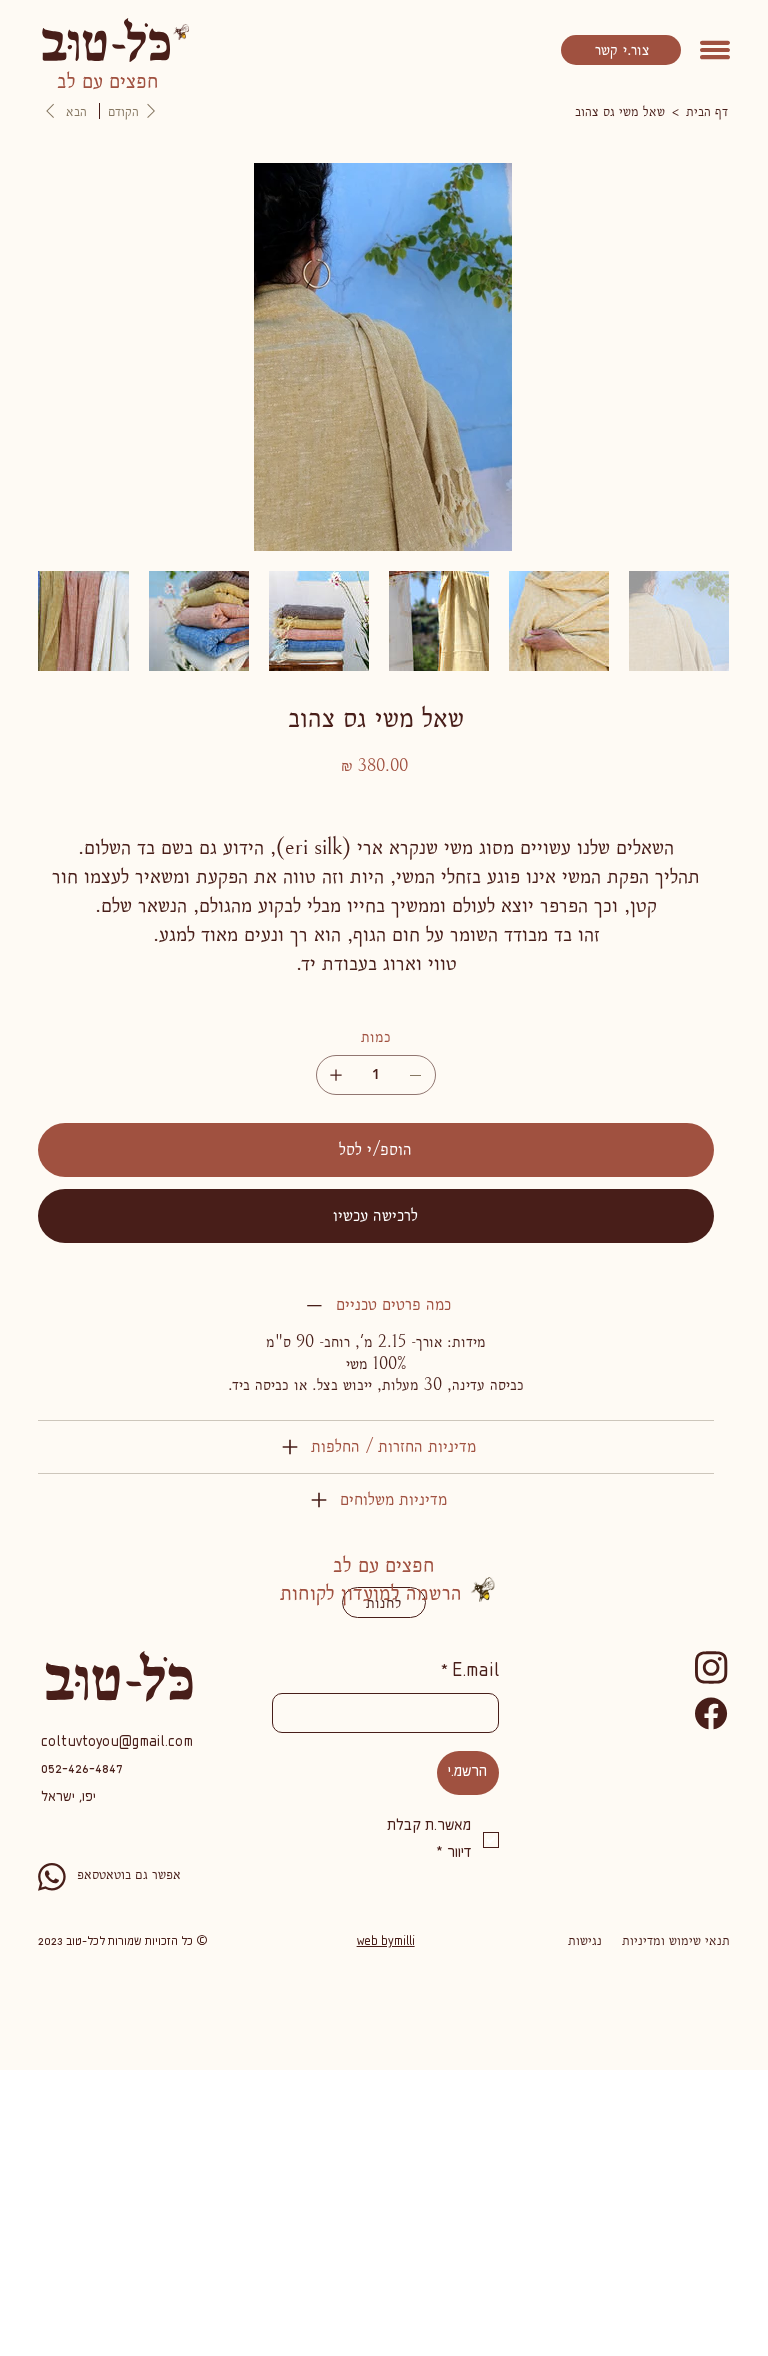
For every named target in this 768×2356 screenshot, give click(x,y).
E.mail (470, 1672)
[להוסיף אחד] (336, 1075)
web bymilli (386, 1942)
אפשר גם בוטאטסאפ (129, 1874)
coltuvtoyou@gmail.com (117, 1743)
